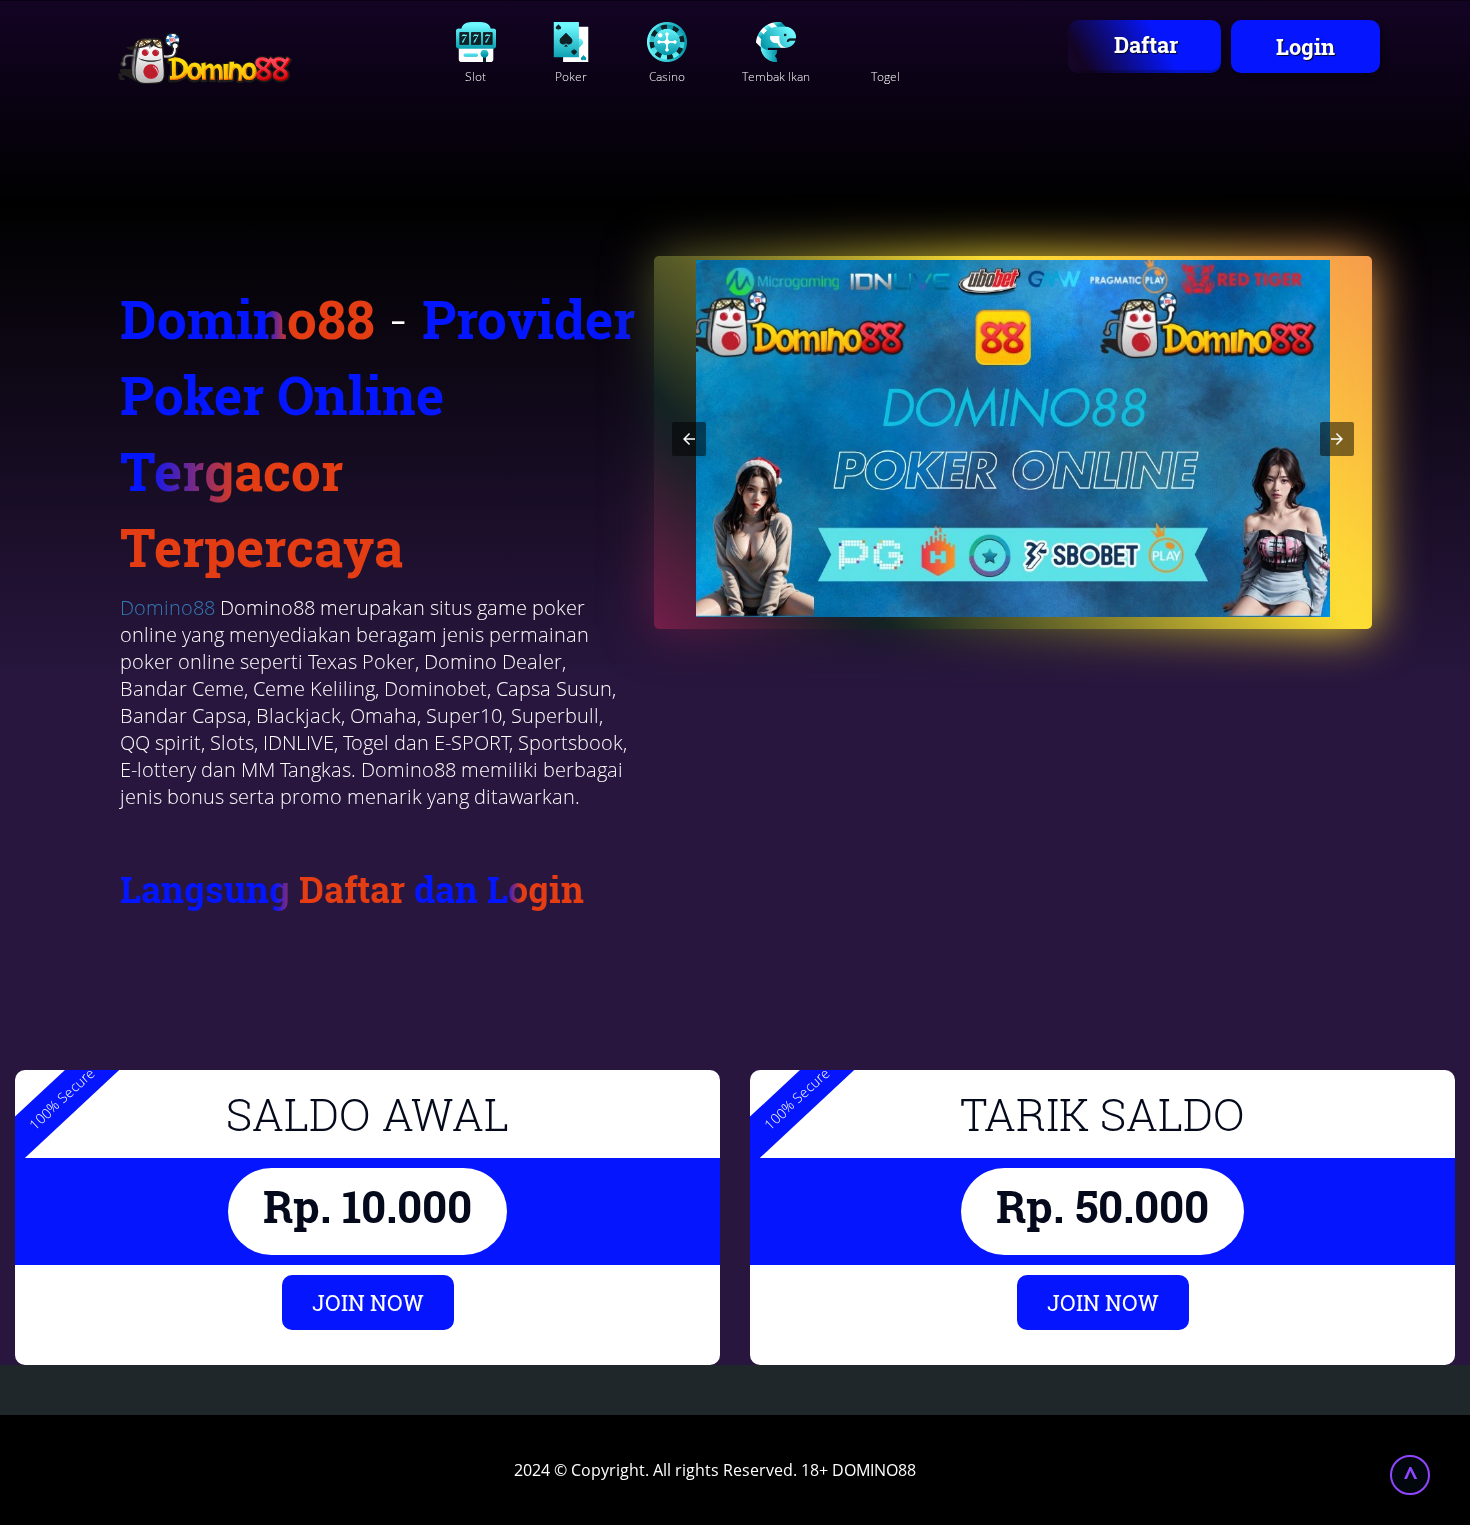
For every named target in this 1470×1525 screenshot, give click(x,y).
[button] (689, 439)
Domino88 (167, 607)
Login (1305, 46)
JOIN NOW (368, 1302)
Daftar (1146, 44)
